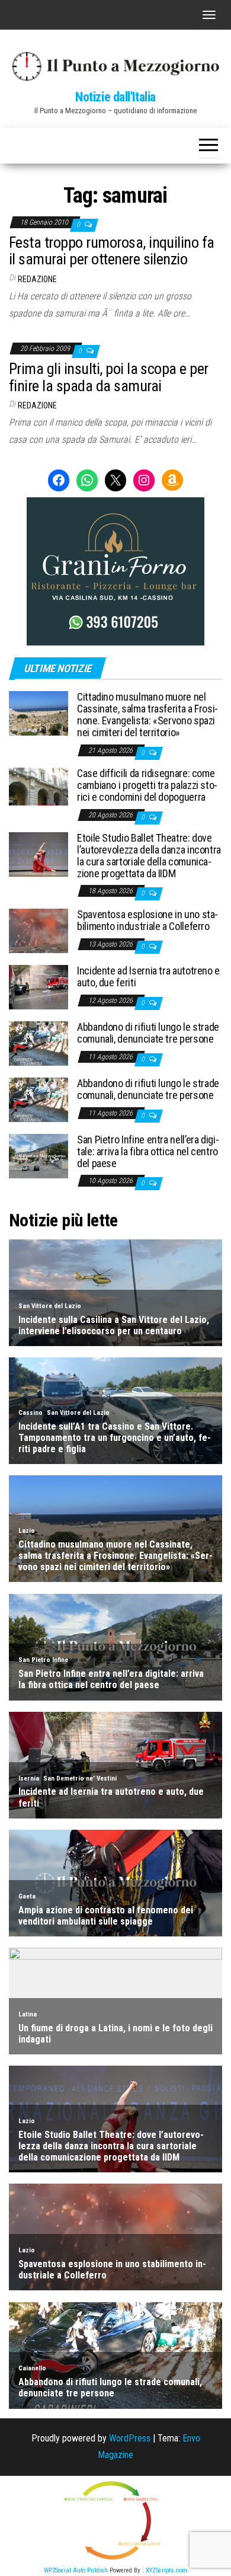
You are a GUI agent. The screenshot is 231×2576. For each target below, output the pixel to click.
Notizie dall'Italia (115, 97)
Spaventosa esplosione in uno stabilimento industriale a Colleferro (147, 920)
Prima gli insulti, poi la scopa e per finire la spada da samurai (109, 377)
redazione (37, 279)
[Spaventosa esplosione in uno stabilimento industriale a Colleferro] (38, 930)
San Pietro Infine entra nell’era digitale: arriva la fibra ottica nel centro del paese (148, 1151)
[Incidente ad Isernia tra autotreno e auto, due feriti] (38, 987)
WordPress (130, 2438)
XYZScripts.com (166, 2570)
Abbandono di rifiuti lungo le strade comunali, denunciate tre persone (148, 1033)
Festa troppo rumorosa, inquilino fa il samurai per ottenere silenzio (112, 251)
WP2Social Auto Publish (76, 2570)
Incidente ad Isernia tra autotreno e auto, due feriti (148, 977)
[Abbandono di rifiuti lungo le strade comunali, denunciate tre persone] (38, 1043)
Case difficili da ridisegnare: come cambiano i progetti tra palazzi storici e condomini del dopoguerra (147, 785)
